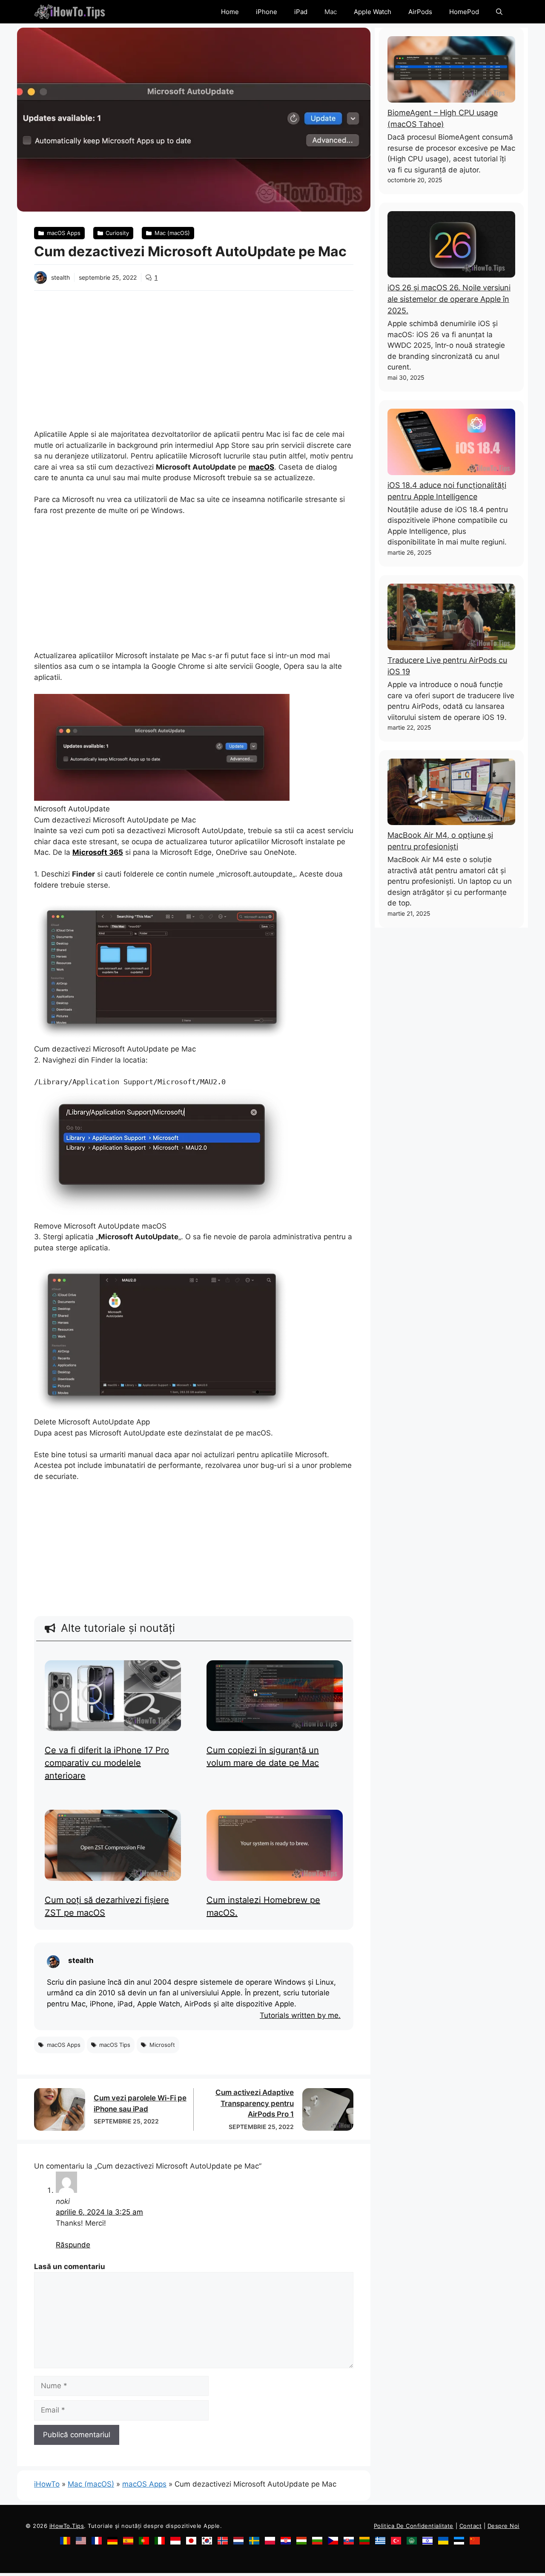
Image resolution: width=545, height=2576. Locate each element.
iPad (301, 12)
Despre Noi (503, 2526)
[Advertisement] (194, 355)
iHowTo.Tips (67, 2526)
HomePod (464, 12)
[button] (499, 12)
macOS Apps (144, 2484)
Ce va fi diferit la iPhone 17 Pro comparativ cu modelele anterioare (107, 1763)
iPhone (267, 12)
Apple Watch (373, 12)
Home (230, 12)
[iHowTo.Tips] (70, 12)
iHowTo (47, 2484)
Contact (471, 2526)
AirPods (420, 12)
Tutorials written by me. (300, 2016)
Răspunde (73, 2245)
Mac (331, 12)
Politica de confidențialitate (414, 2526)
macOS (261, 467)
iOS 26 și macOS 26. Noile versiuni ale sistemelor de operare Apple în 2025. (449, 299)
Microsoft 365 (98, 852)
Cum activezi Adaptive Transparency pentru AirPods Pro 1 (255, 2103)
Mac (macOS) (91, 2484)
